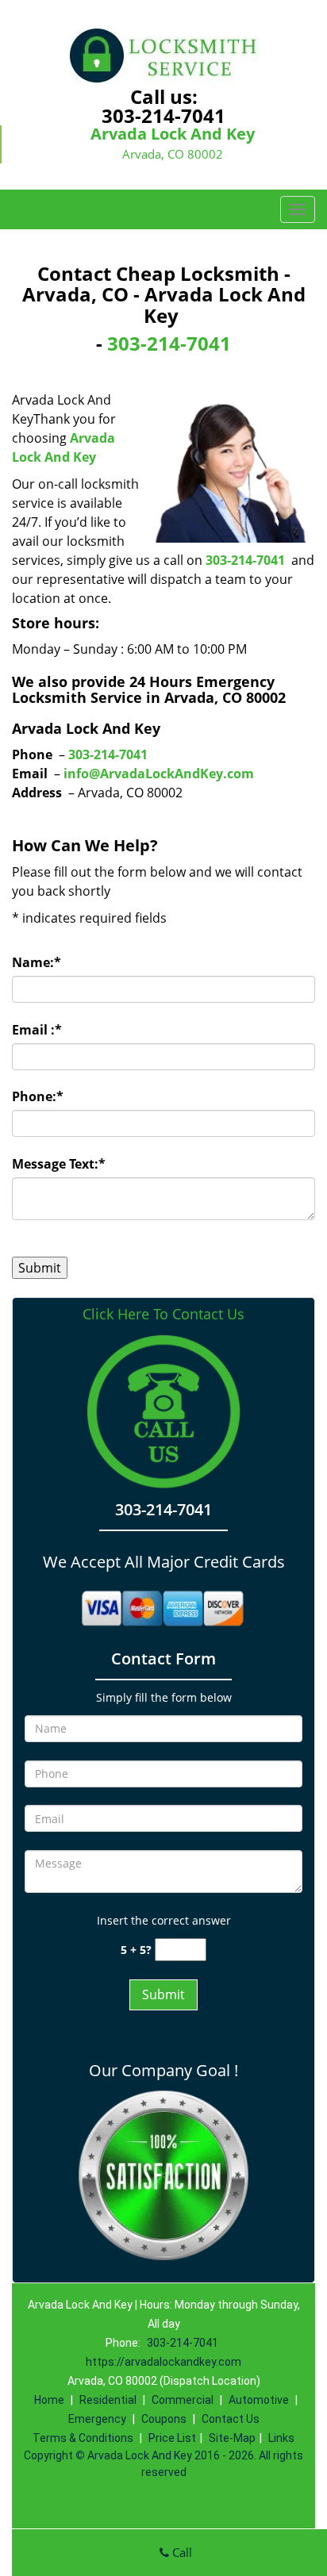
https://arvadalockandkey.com (163, 2362)
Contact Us (231, 2419)
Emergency (97, 2419)
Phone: (38, 1096)
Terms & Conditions (83, 2438)
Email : (37, 1030)
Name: (37, 962)
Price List (172, 2438)
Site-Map (232, 2438)
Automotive (259, 2400)
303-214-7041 (163, 115)
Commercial (183, 2400)
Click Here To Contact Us (163, 1314)
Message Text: (59, 1164)
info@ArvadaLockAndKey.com (159, 774)
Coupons (164, 2419)
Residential (108, 2400)
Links (281, 2438)
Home (49, 2400)
